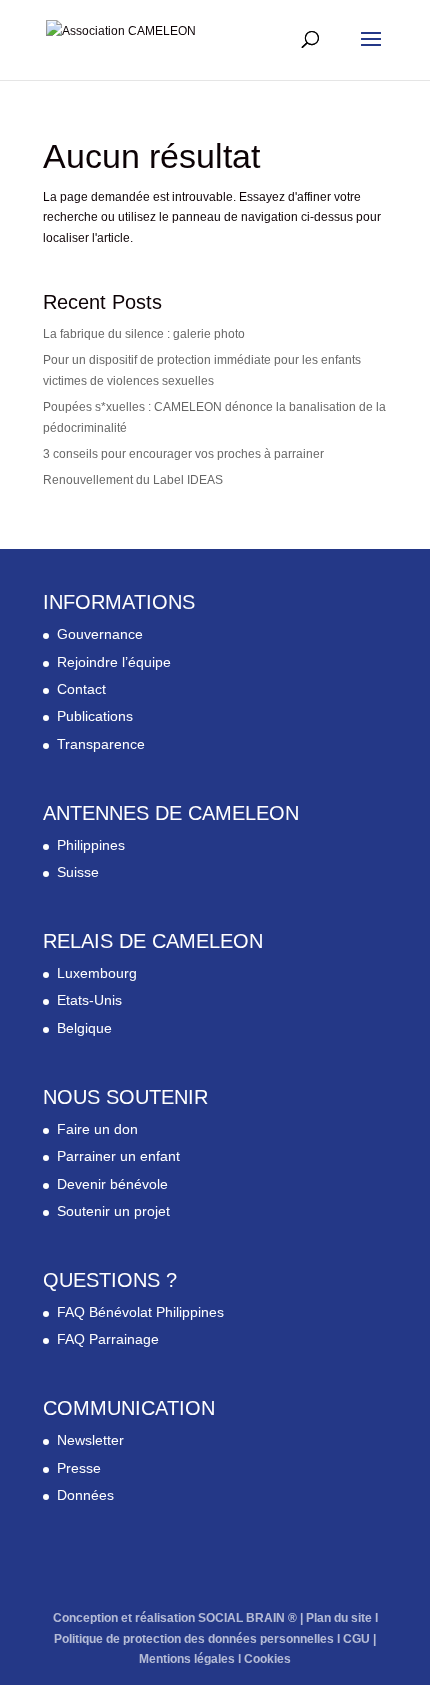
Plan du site (339, 1618)
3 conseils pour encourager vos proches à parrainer (183, 454)
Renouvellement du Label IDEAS (133, 480)
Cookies (267, 1659)
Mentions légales (187, 1659)
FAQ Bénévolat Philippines (140, 1312)
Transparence (101, 744)
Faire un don (97, 1129)
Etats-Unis (89, 1000)
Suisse (78, 872)
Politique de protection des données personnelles (194, 1639)
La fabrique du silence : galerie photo (144, 334)
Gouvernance (100, 634)
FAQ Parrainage (108, 1339)
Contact (81, 689)
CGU (356, 1639)
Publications (95, 716)
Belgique (84, 1028)
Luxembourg (97, 973)
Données (85, 1495)
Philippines (91, 845)
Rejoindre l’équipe (114, 662)
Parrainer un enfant (118, 1156)
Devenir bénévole (112, 1184)
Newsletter (90, 1440)
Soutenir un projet (113, 1211)
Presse (79, 1468)
